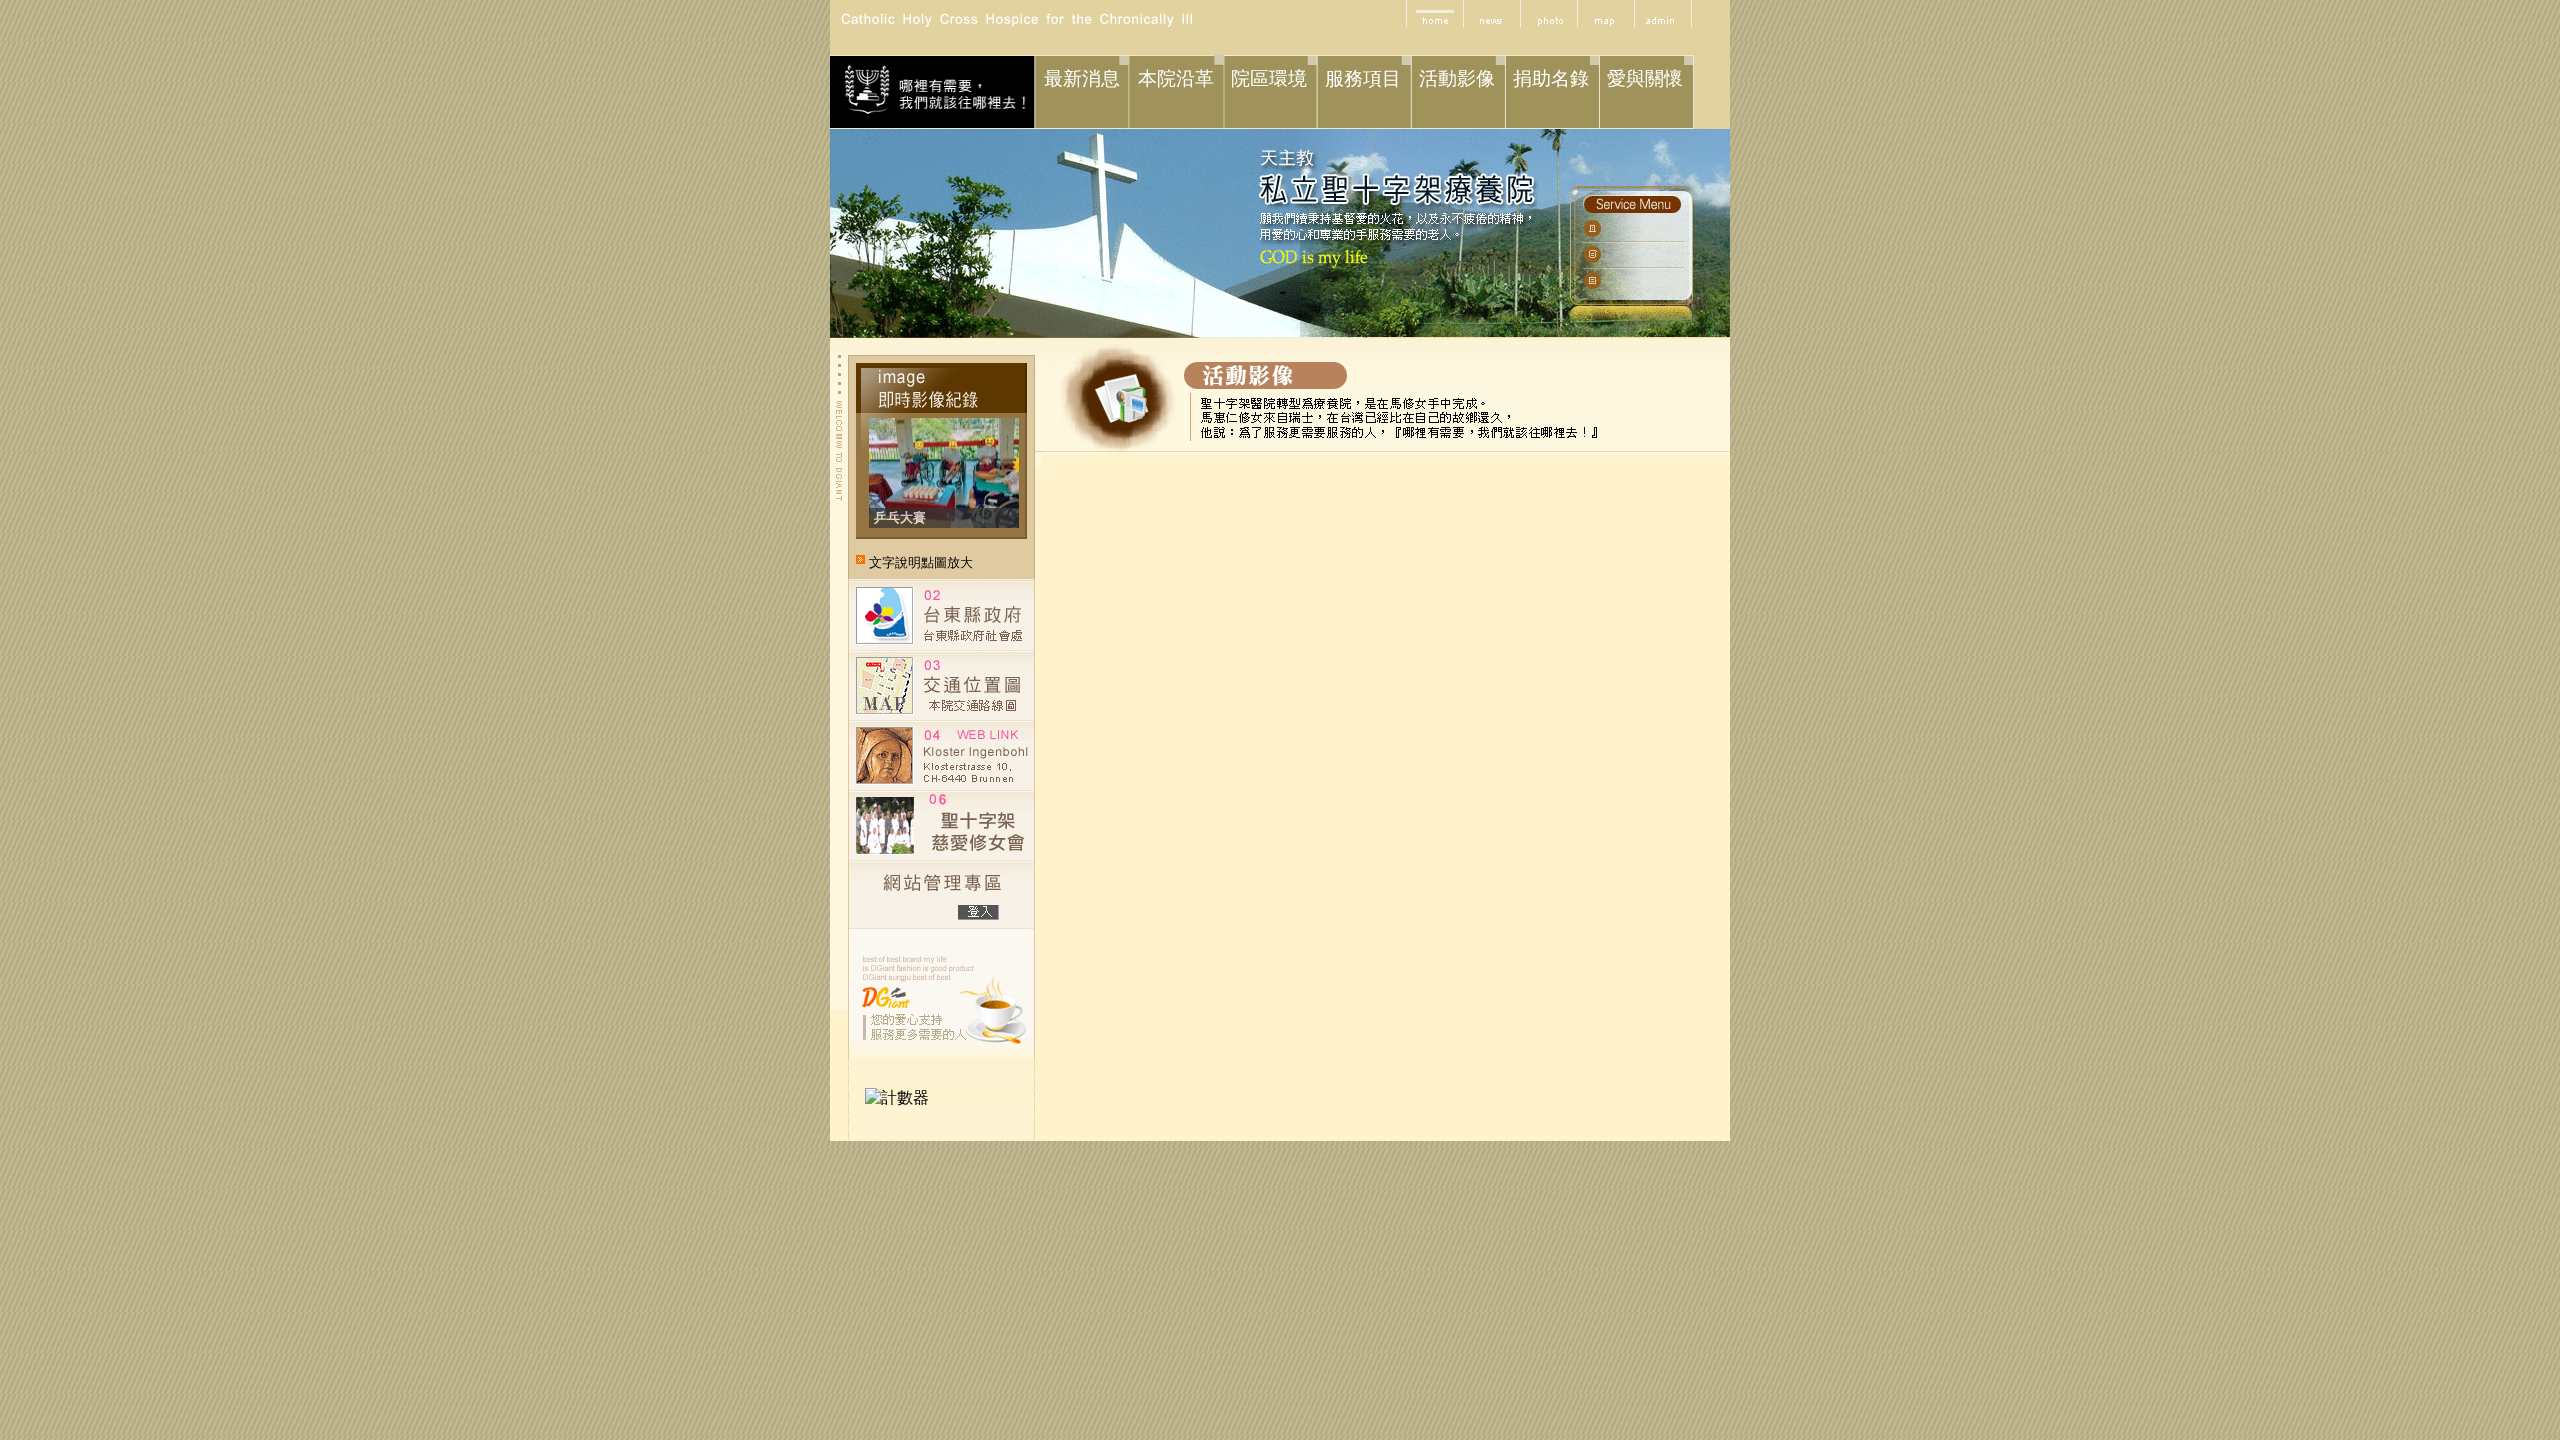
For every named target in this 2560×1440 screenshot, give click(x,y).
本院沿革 (1176, 78)
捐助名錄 (1551, 78)
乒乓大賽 (900, 518)
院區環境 (1269, 78)
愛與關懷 (1645, 78)
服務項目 (1363, 78)
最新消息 (1082, 78)
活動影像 (1457, 78)
